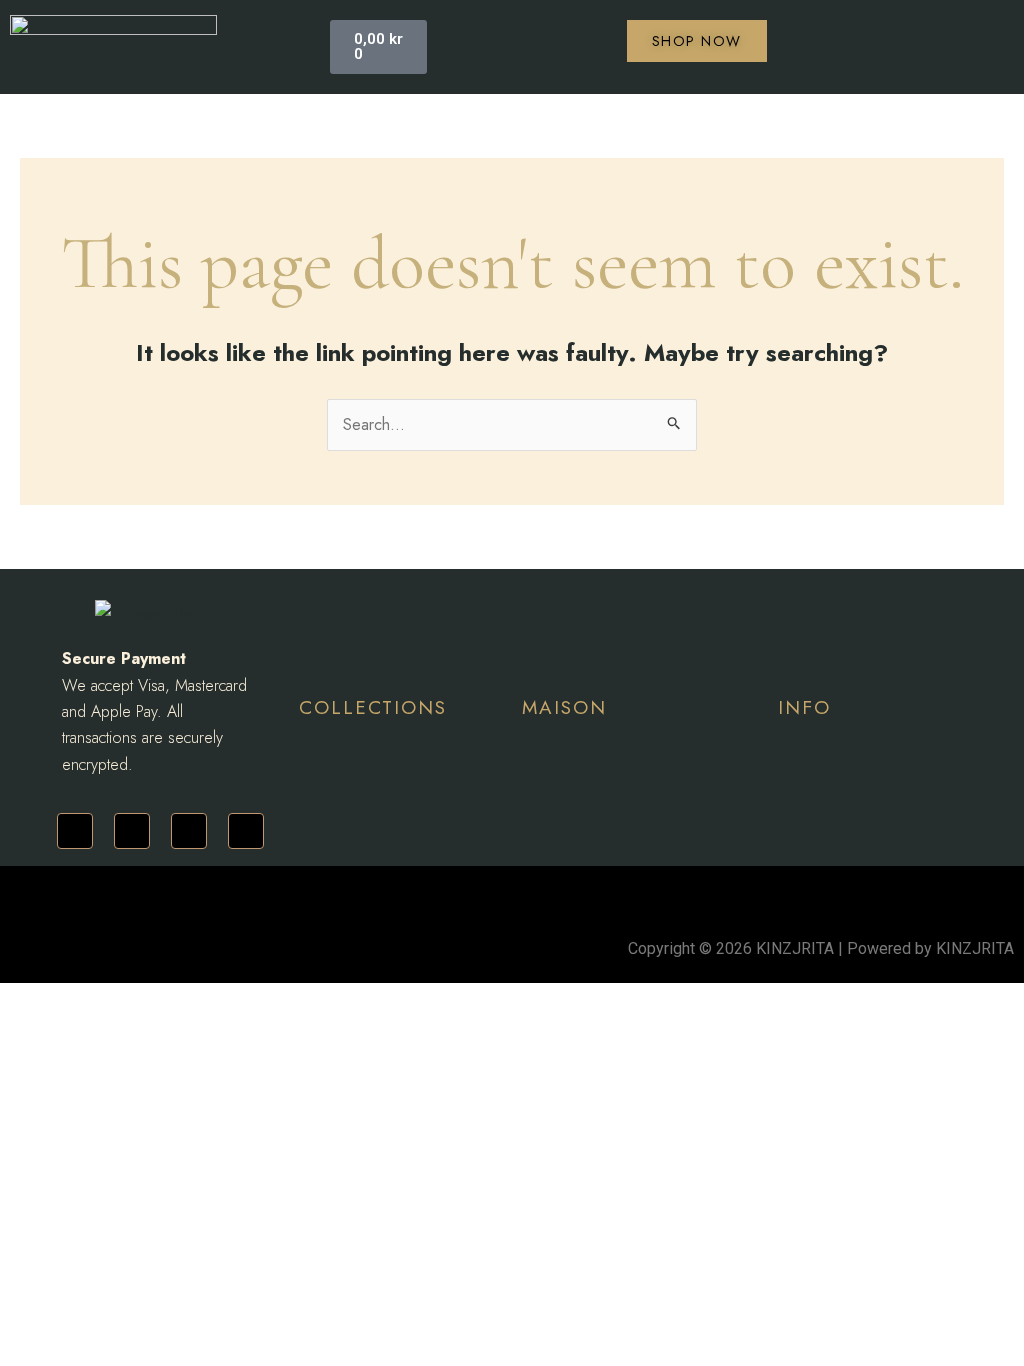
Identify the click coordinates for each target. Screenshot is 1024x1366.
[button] (283, 47)
